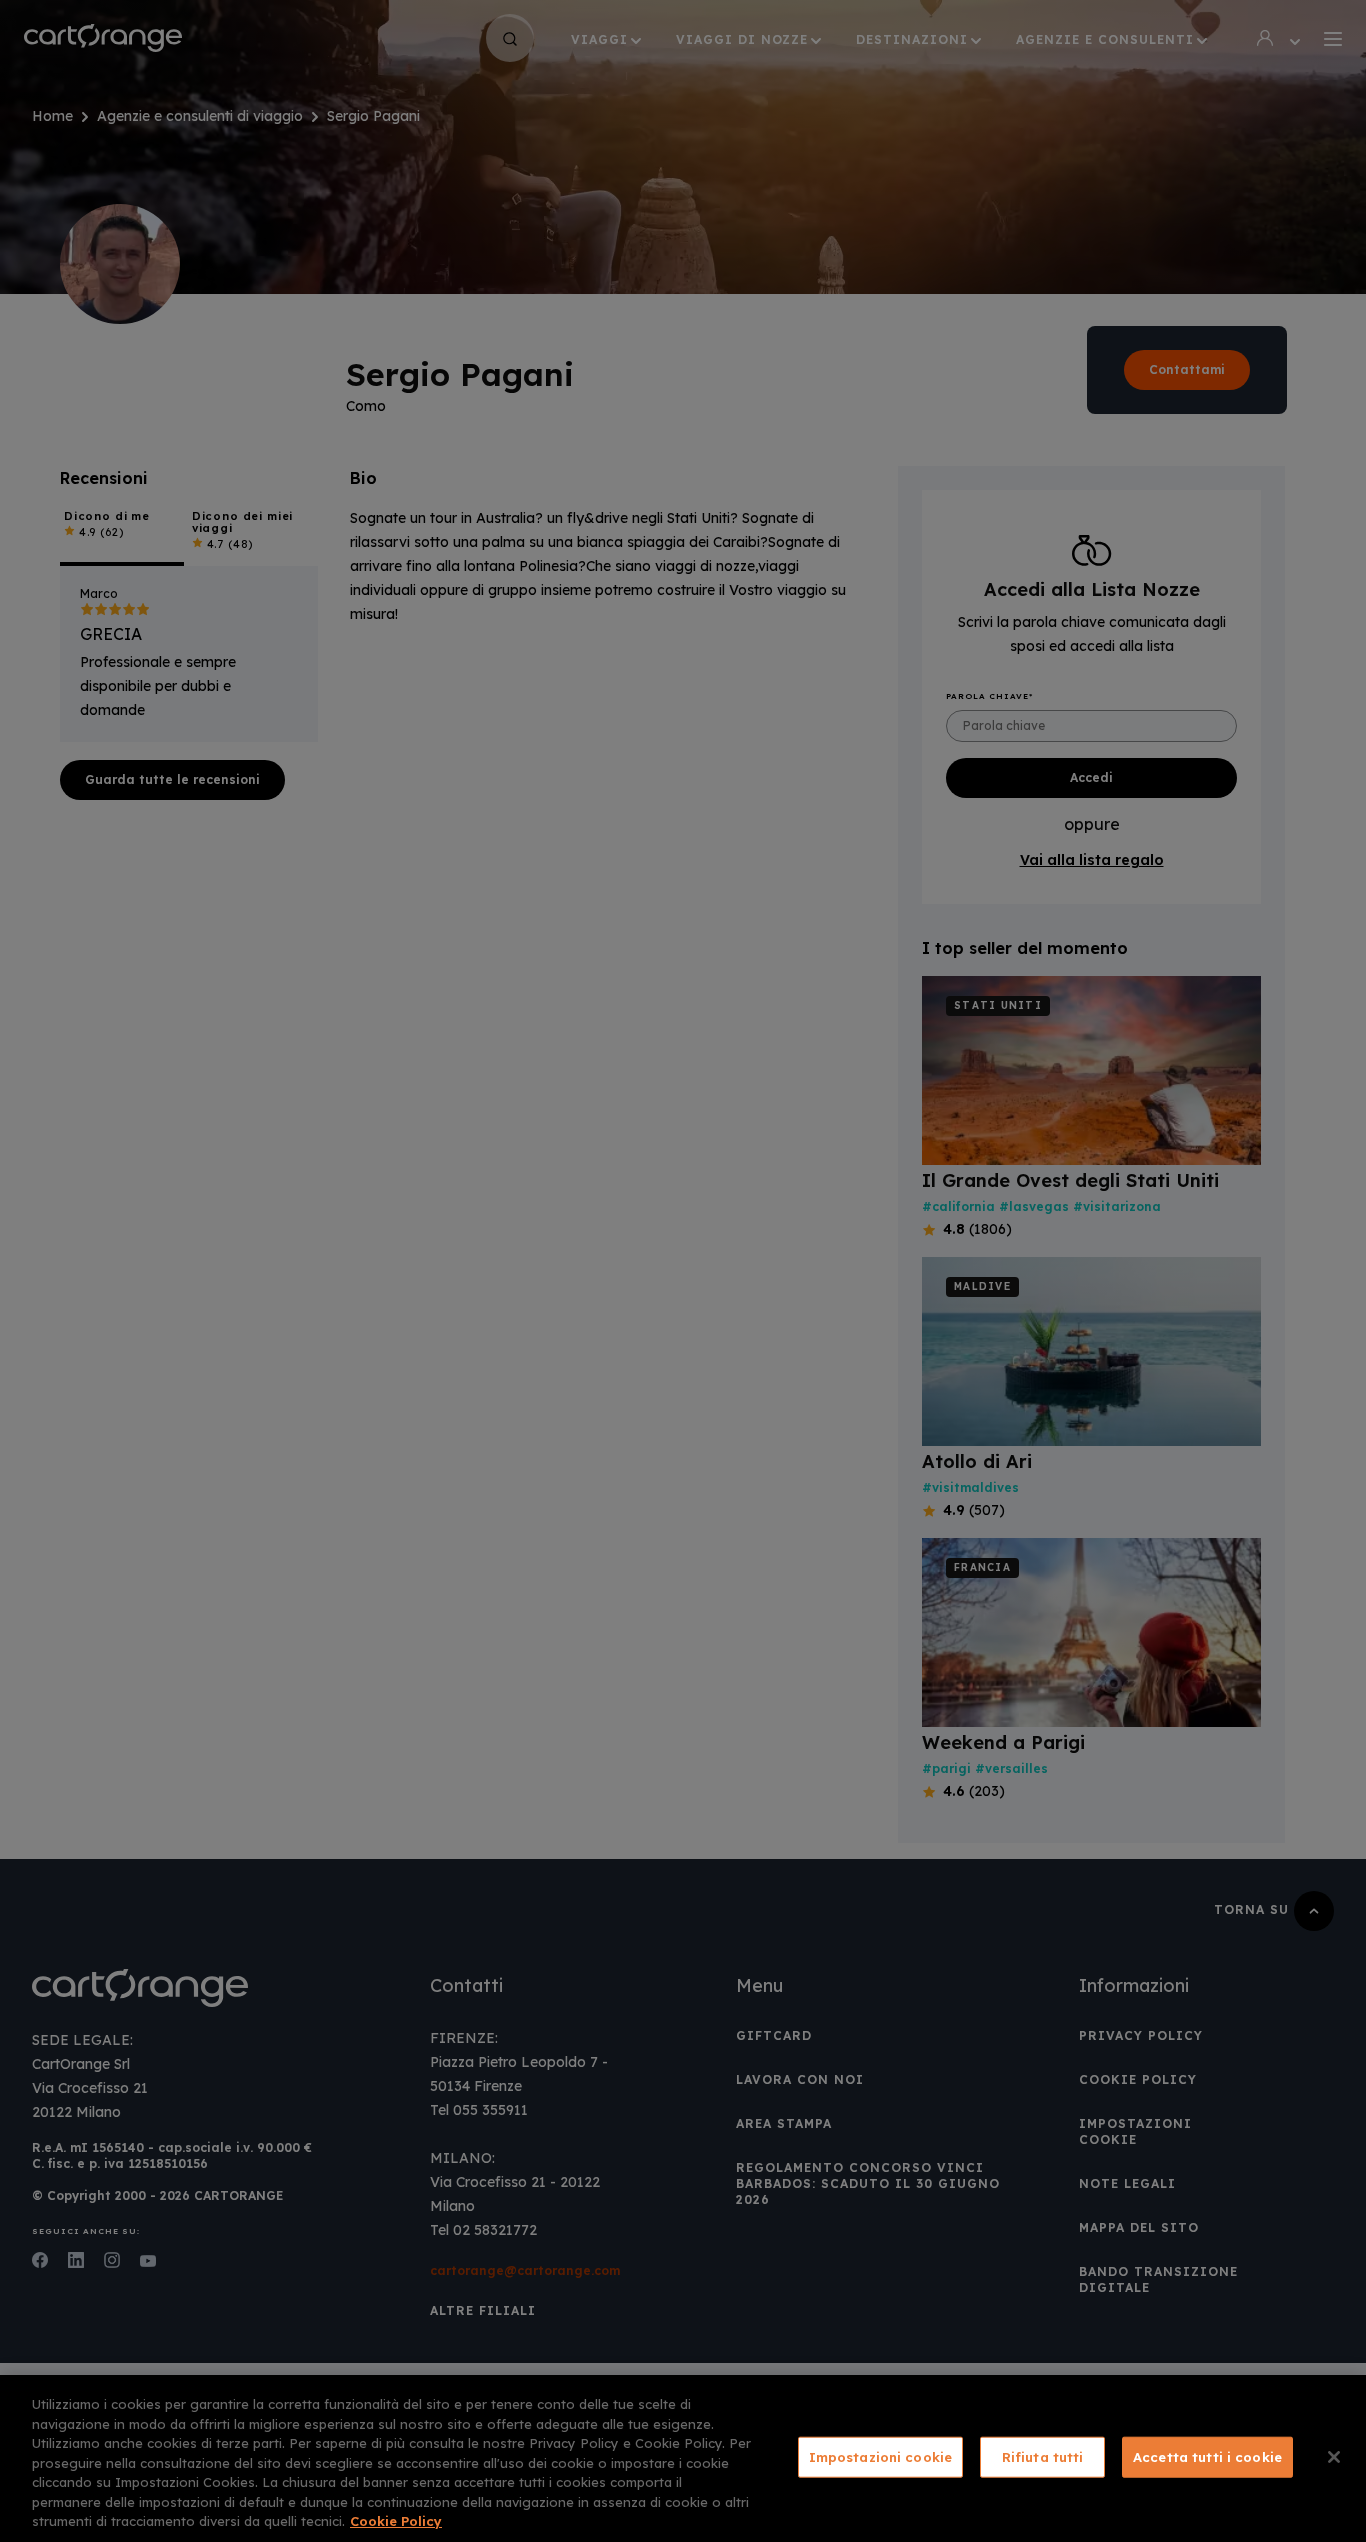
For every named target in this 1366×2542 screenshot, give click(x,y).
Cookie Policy (396, 2521)
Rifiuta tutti (1043, 2456)
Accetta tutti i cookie (1207, 2456)
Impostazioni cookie (880, 2456)
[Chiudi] (1334, 2457)
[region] (683, 2458)
